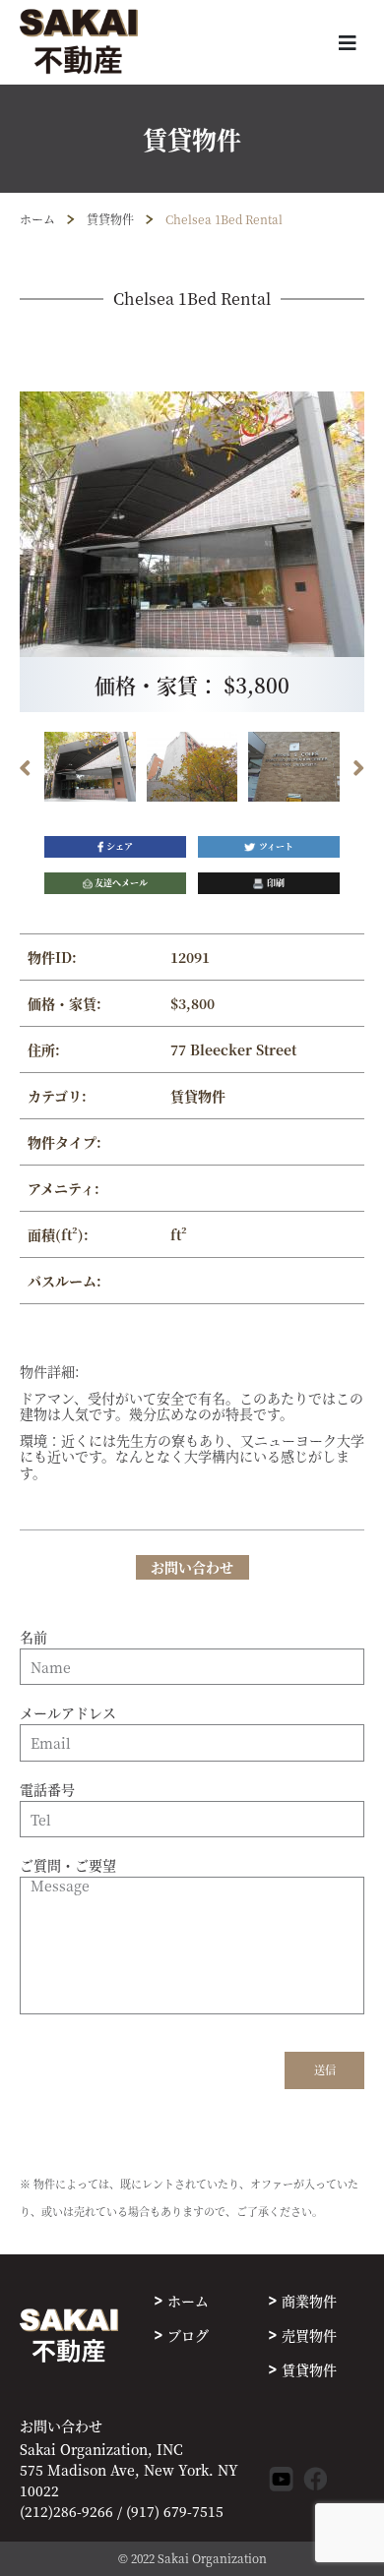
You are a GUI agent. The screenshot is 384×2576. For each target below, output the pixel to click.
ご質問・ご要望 (68, 1866)
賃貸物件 (110, 219)
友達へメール (121, 883)
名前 (33, 1638)
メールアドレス (68, 1713)
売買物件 (309, 2335)
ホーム (37, 219)
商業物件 (309, 2301)
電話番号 (47, 1790)
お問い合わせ (61, 2426)
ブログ (188, 2335)
